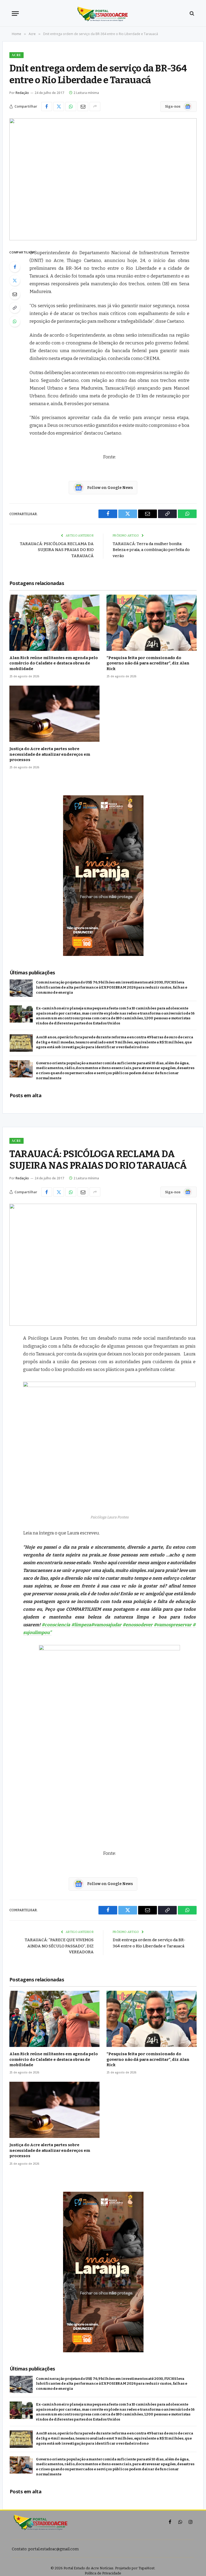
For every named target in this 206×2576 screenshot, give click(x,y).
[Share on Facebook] (47, 107)
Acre (16, 55)
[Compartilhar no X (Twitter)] (59, 107)
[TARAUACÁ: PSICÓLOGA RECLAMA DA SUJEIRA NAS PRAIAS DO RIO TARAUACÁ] (103, 1265)
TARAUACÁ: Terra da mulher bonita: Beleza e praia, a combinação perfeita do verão (151, 550)
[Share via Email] (83, 107)
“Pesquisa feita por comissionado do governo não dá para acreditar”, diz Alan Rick (148, 663)
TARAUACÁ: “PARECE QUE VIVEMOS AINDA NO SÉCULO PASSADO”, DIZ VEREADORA (59, 1946)
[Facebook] (15, 267)
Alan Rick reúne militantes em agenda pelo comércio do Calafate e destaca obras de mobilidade (54, 663)
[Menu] (15, 14)
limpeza (81, 1625)
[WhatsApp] (15, 321)
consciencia (56, 1625)
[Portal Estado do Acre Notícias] (103, 13)
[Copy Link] (15, 308)
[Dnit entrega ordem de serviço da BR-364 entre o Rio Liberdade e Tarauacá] (103, 179)
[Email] (15, 294)
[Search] (191, 14)
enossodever (138, 1625)
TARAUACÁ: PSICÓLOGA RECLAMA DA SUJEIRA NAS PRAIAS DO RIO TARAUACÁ (57, 550)
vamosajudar (106, 1625)
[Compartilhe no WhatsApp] (71, 107)
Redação (22, 93)
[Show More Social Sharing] (95, 107)
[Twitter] (15, 280)
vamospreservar (173, 1625)
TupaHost (146, 2568)
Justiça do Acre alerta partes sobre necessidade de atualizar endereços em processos (50, 754)
